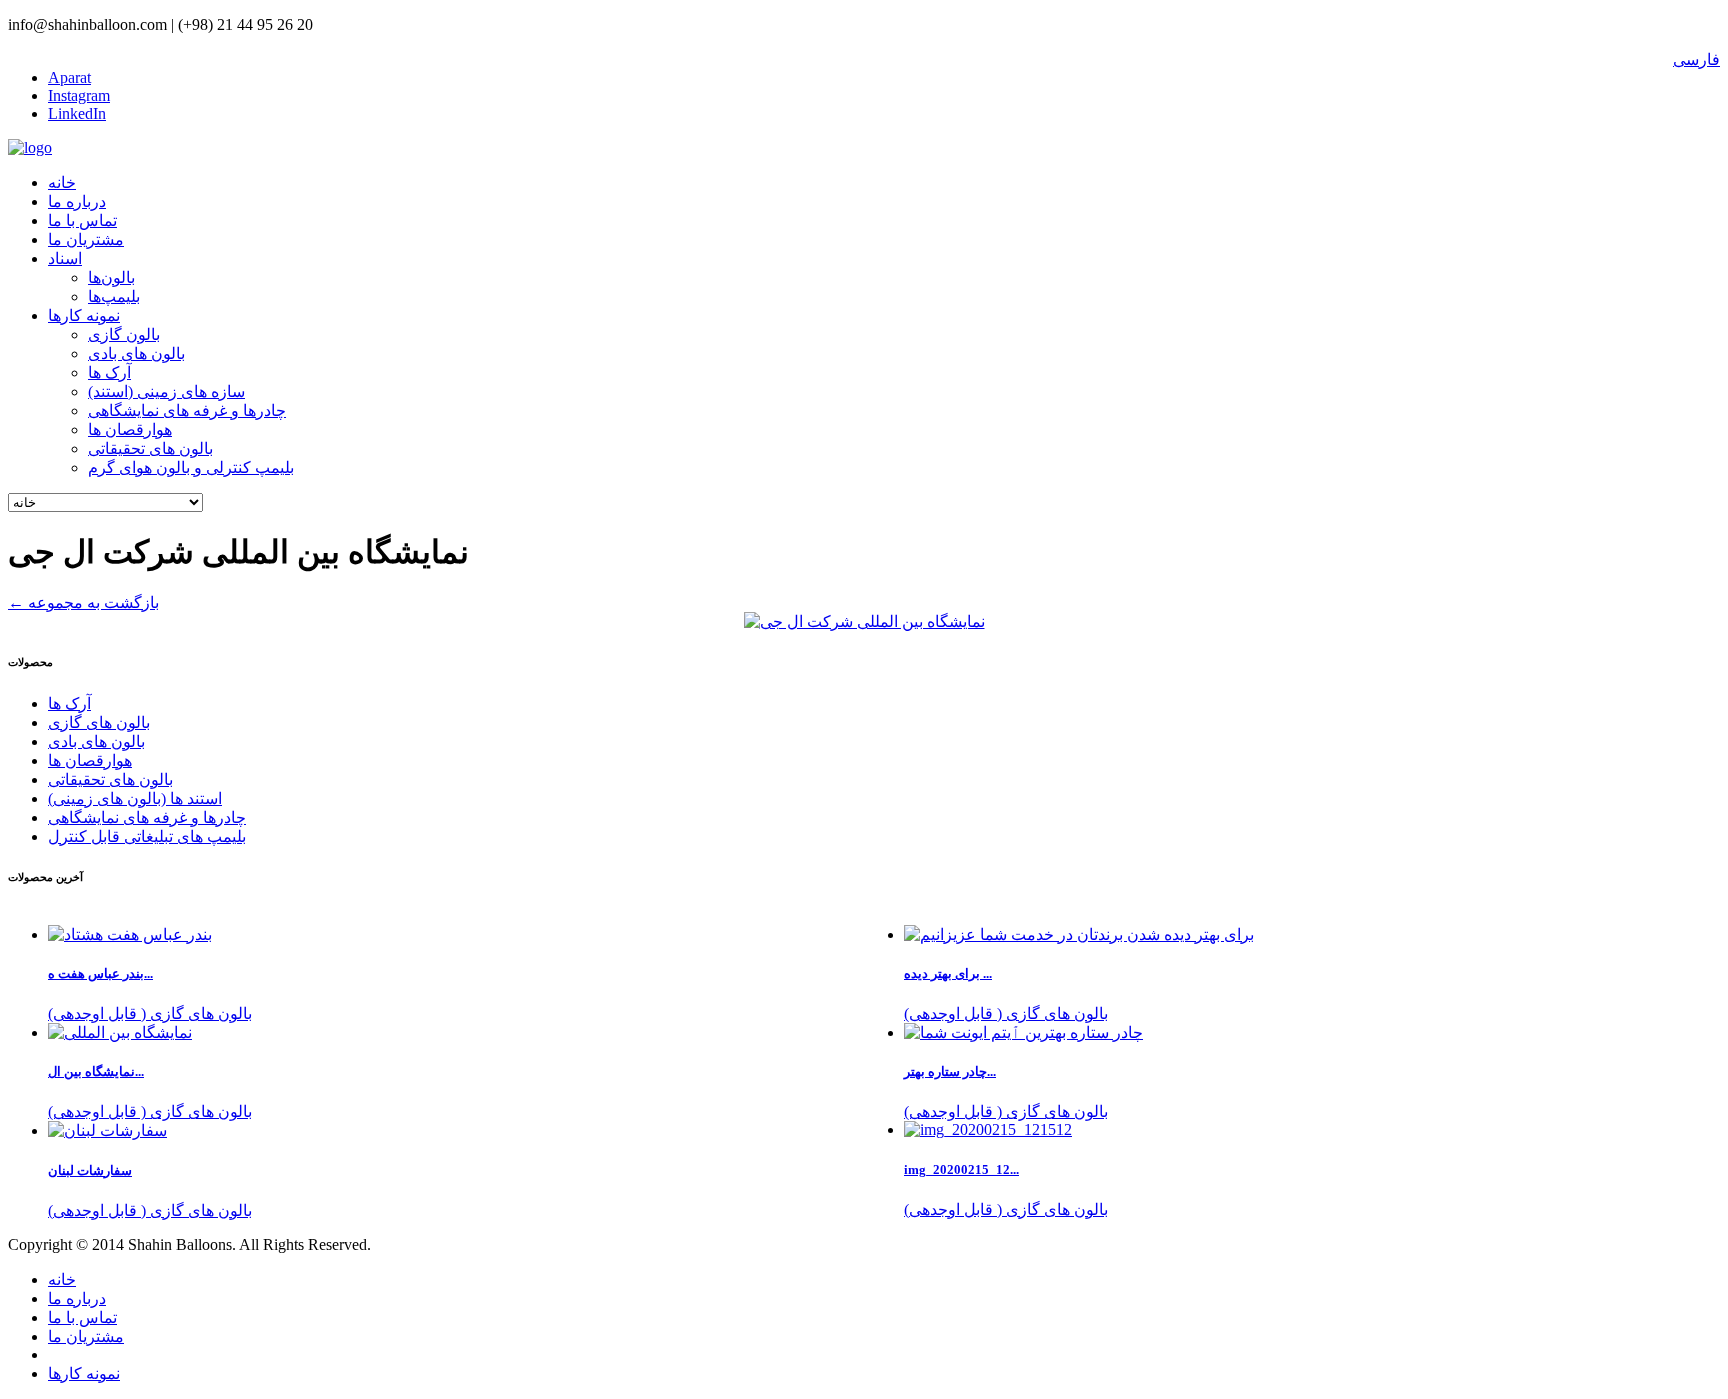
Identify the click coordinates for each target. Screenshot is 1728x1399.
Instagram (79, 95)
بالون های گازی (99, 722)
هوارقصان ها (130, 429)
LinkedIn (77, 113)
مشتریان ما (86, 239)
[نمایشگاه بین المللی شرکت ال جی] (864, 621)
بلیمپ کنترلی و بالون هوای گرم (191, 467)
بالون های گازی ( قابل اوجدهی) (1006, 1013)
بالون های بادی (136, 353)
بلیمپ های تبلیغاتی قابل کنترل (147, 836)
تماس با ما (82, 220)
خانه (62, 182)
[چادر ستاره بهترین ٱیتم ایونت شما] (1023, 1032)
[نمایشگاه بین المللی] (120, 1032)
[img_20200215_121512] (988, 1129)
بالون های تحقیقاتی (150, 448)
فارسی (1696, 59)
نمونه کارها (84, 315)
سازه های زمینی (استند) (166, 391)
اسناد (65, 258)
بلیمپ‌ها (114, 296)
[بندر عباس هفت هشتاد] (130, 934)
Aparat (69, 77)
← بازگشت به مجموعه (83, 602)
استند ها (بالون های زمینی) (135, 798)
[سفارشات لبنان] (107, 1130)
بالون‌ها (111, 277)
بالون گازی (124, 334)
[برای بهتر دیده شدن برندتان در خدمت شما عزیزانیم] (1079, 934)
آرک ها (109, 372)
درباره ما (77, 201)
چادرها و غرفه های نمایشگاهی (187, 410)
